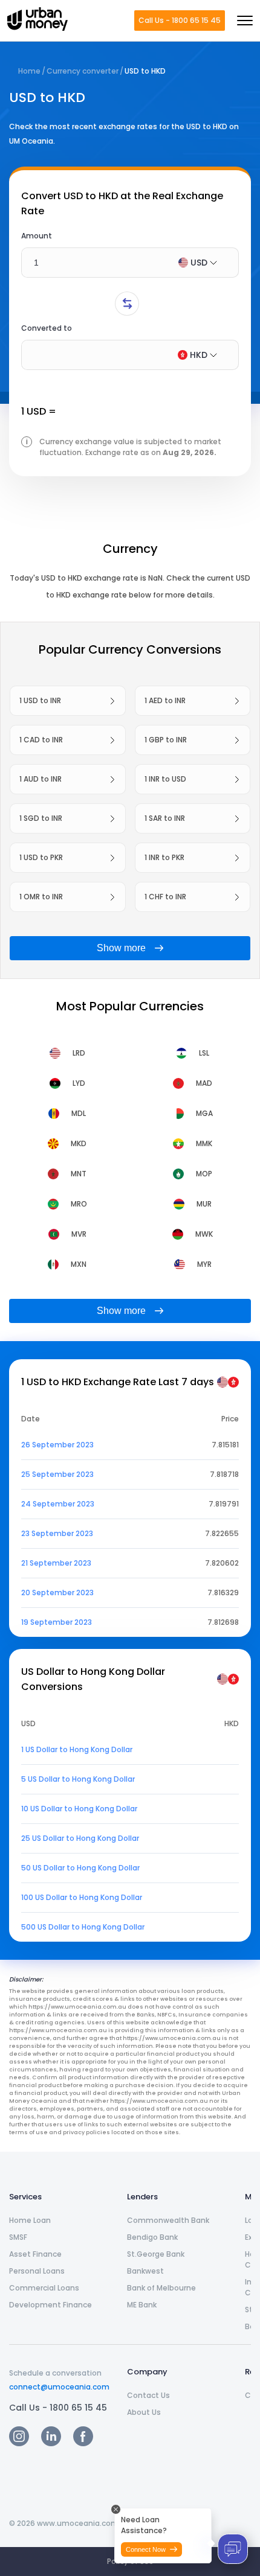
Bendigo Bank (152, 2237)
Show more (121, 948)
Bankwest (145, 2271)
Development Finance (50, 2305)
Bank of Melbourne (161, 2288)
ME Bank (142, 2305)
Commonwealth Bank (168, 2220)
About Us (144, 2412)
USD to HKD (145, 71)
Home (29, 71)
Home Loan (30, 2220)
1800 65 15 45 (78, 2408)
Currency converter (83, 71)
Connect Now (146, 2549)
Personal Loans (37, 2271)
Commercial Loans (44, 2288)
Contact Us (148, 2395)
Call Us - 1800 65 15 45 (180, 20)
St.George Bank (156, 2254)
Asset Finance (35, 2254)
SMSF (18, 2237)
